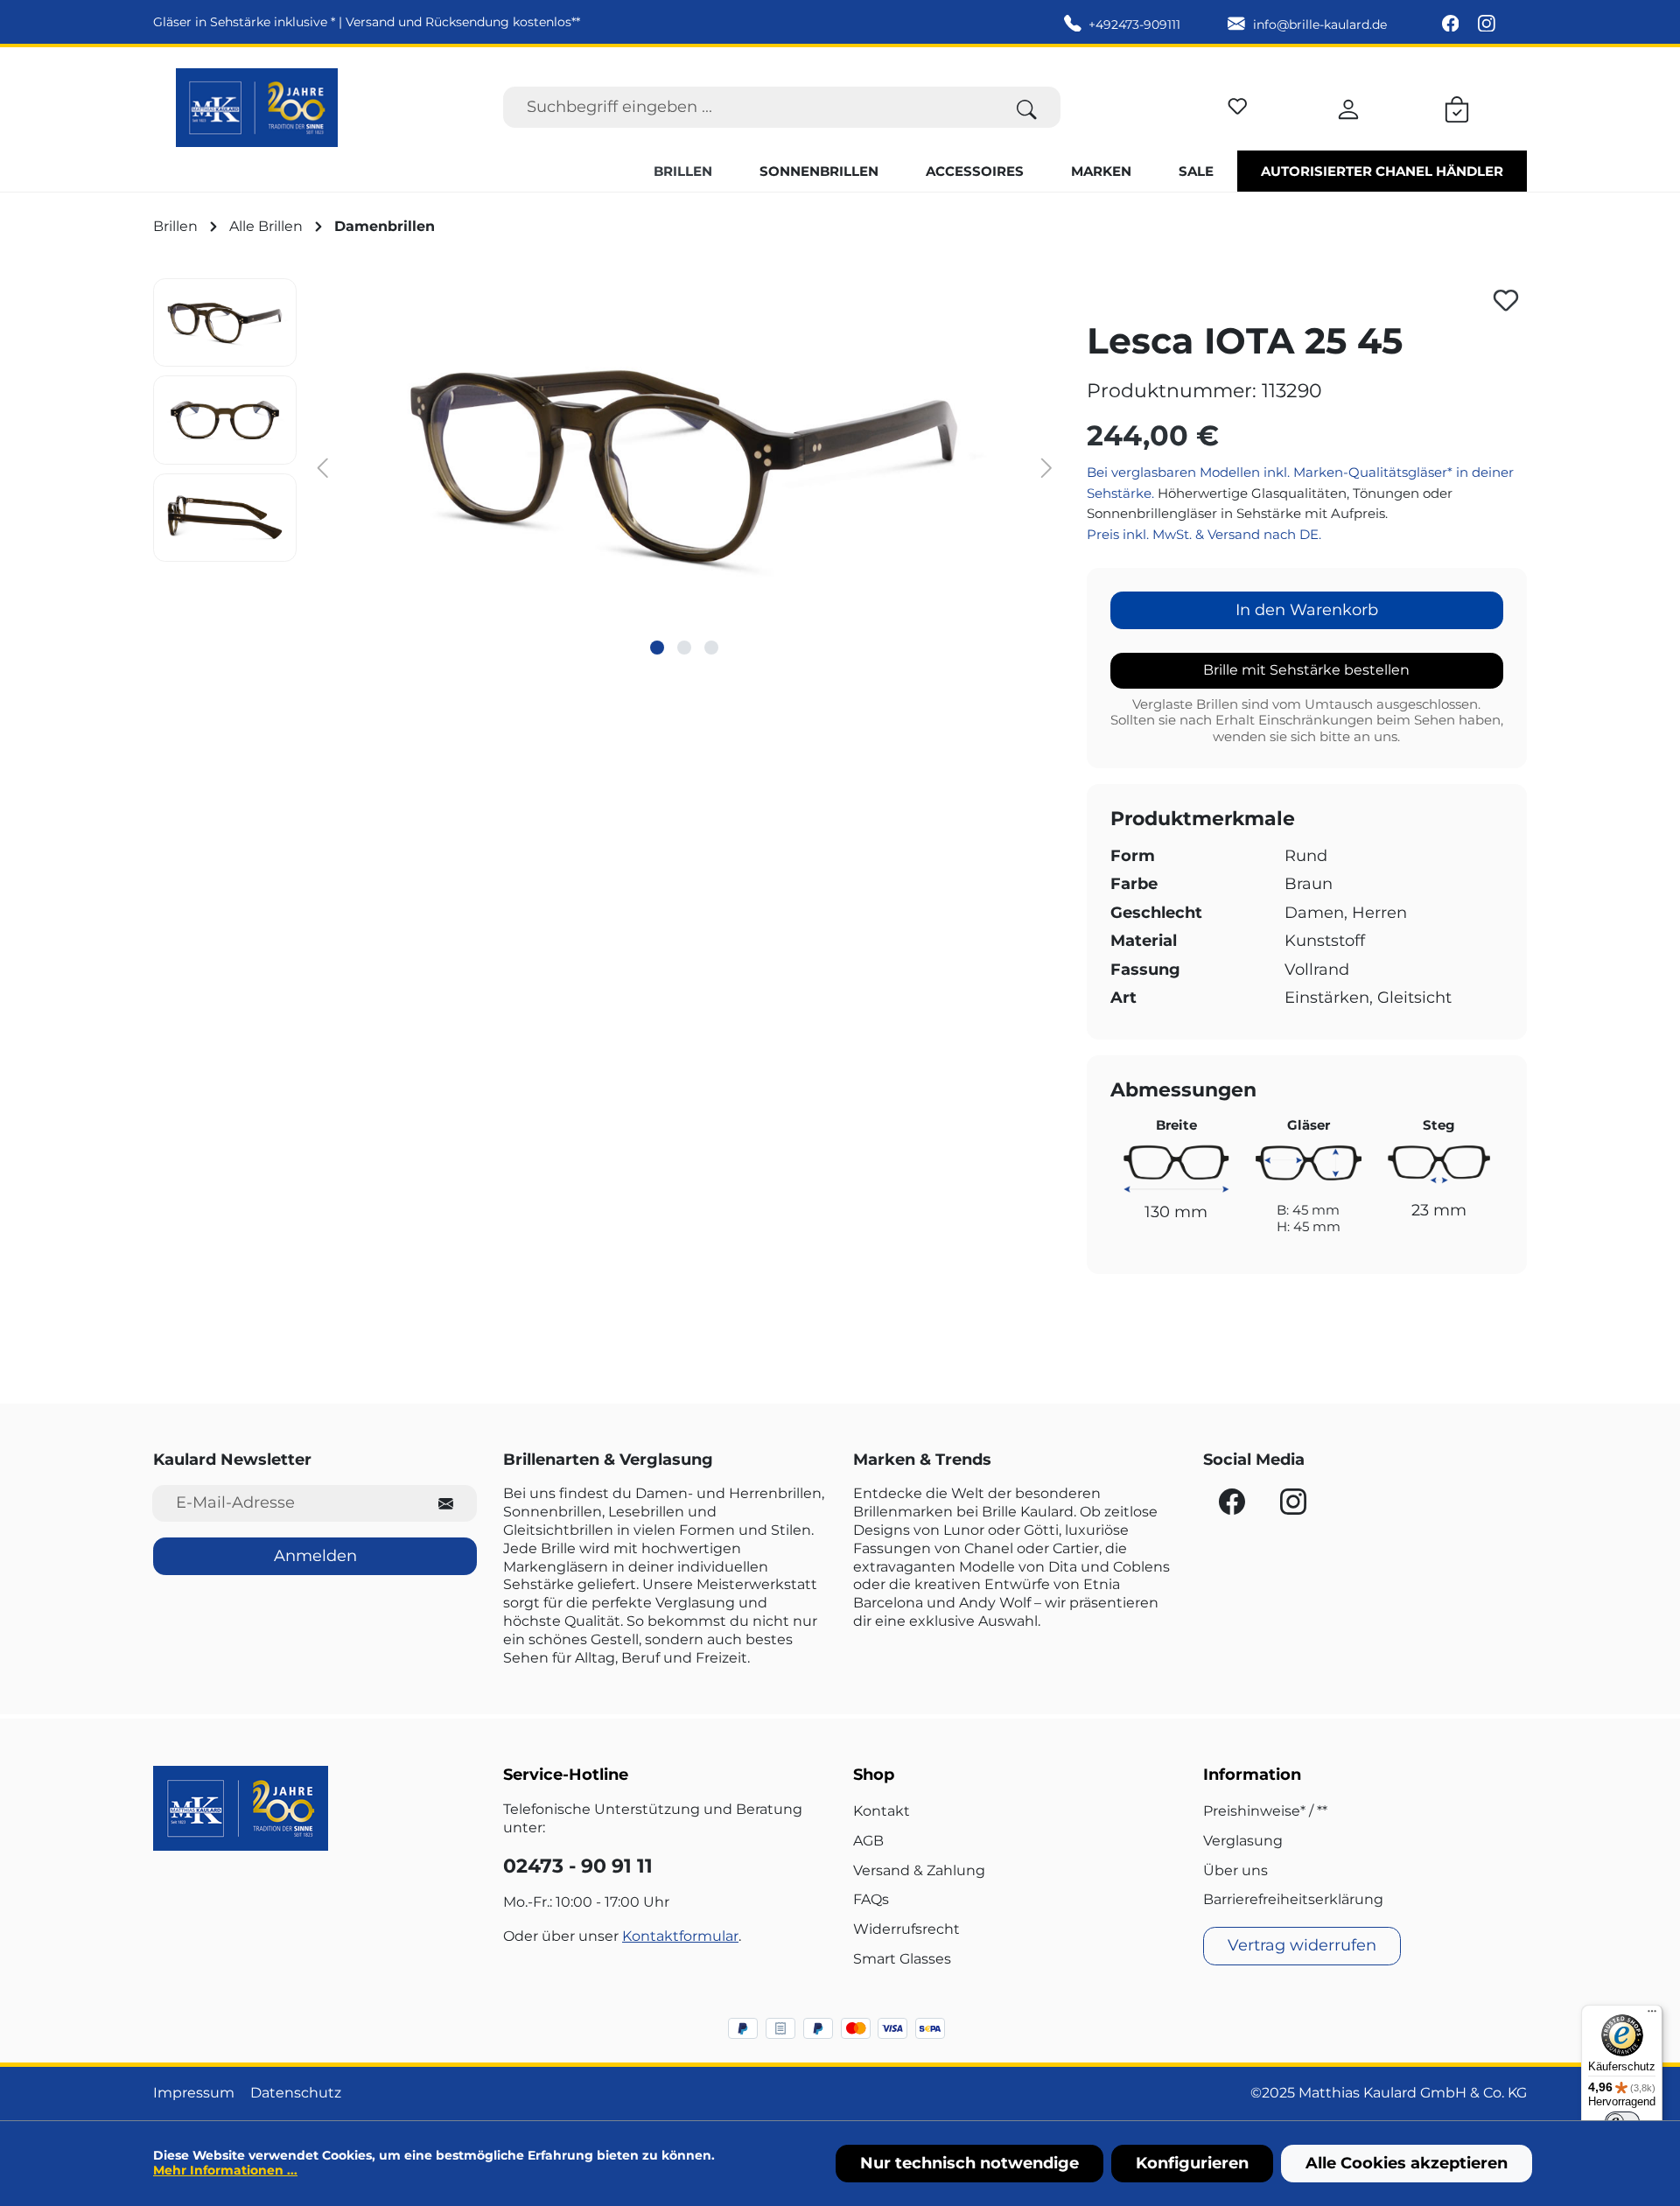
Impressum (194, 2093)
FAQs (871, 1899)
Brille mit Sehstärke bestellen (1306, 670)
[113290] (684, 466)
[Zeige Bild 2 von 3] (684, 648)
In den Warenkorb (1307, 610)
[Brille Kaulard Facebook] (1452, 25)
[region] (607, 466)
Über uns (1235, 1870)
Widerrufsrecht (906, 1929)
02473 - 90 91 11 (578, 1866)
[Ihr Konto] (1348, 107)
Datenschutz (296, 2093)
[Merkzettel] (1238, 104)
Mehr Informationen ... (225, 2170)
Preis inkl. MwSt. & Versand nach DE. (1204, 534)
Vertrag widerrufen (1302, 1945)
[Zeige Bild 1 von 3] (657, 648)
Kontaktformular (680, 1936)
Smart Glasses (902, 1959)
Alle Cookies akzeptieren (1407, 2163)
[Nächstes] (1046, 467)
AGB (868, 1841)
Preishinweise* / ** (1265, 1811)
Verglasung (1243, 1841)
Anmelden (315, 1556)
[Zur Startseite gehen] (257, 108)
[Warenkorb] (1457, 107)
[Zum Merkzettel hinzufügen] (1506, 300)
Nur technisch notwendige (969, 2163)
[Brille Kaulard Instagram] (1487, 25)
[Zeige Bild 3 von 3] (711, 648)
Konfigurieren (1192, 2163)
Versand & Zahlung (919, 1870)
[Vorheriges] (323, 467)
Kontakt (882, 1811)
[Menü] (1652, 2015)
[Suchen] (1027, 107)
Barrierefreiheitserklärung (1293, 1899)
